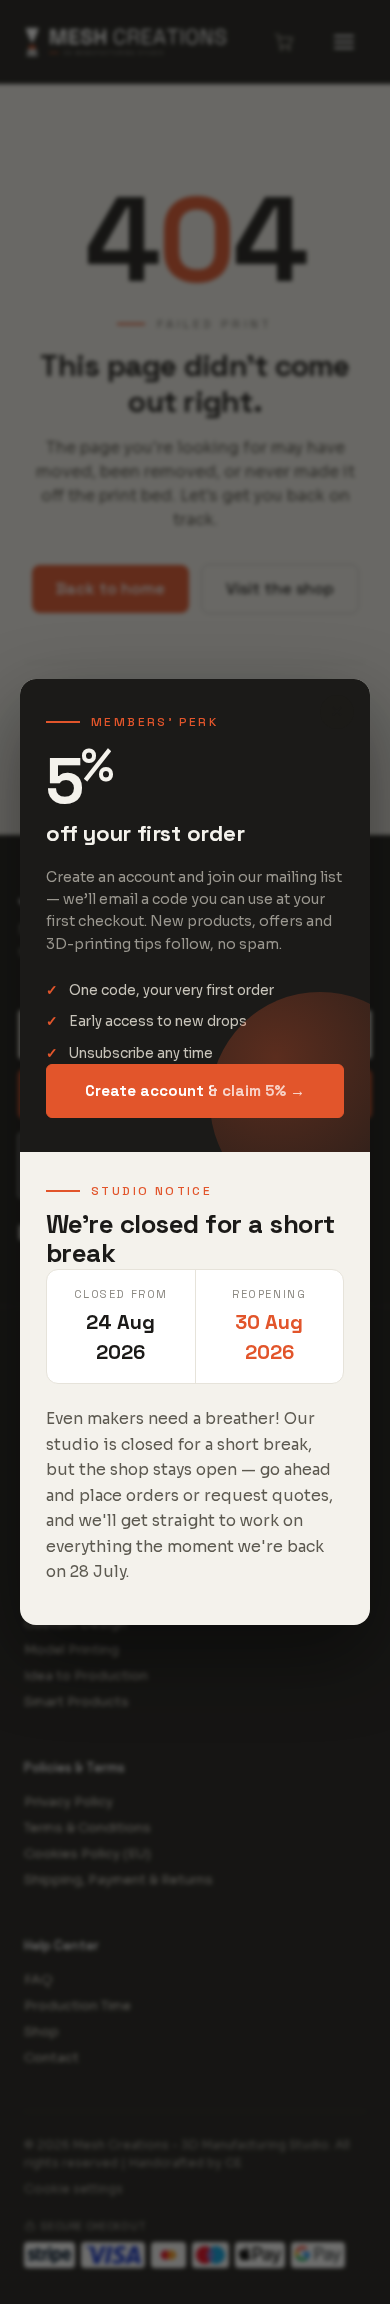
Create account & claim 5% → (195, 1090)
